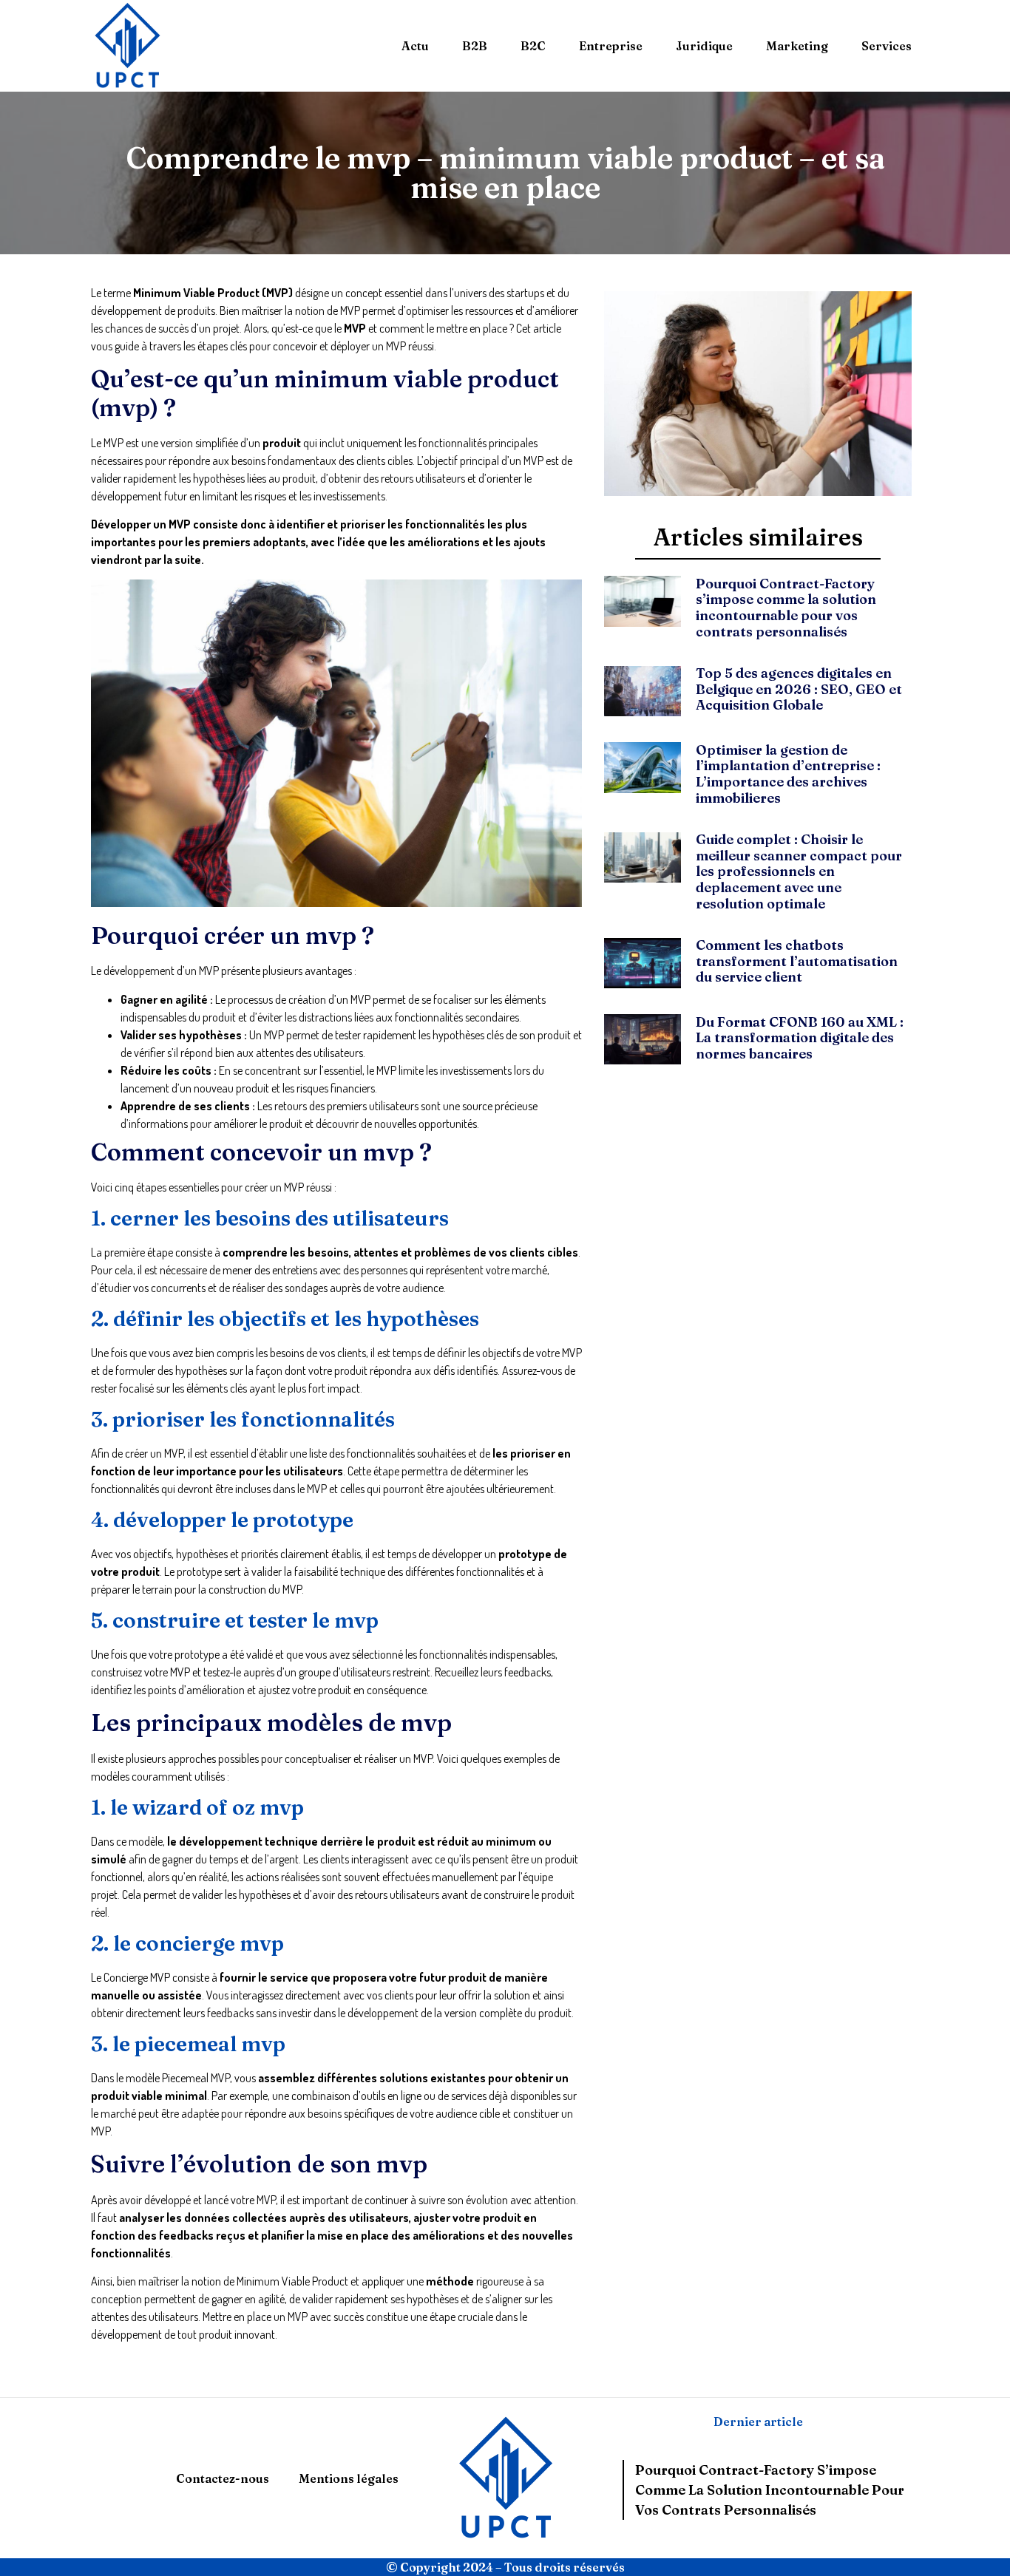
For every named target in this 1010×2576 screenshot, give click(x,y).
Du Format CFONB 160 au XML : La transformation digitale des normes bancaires (800, 1038)
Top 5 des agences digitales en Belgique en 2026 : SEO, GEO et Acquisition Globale (799, 689)
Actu (415, 46)
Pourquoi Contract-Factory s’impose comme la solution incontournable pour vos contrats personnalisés (786, 608)
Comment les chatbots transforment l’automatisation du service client (797, 961)
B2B (475, 46)
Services (887, 46)
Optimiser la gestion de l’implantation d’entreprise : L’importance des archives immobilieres (788, 774)
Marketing (797, 46)
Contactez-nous (223, 2478)
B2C (533, 46)
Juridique (704, 46)
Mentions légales (349, 2478)
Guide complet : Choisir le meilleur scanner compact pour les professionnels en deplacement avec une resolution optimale (799, 871)
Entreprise (611, 46)
